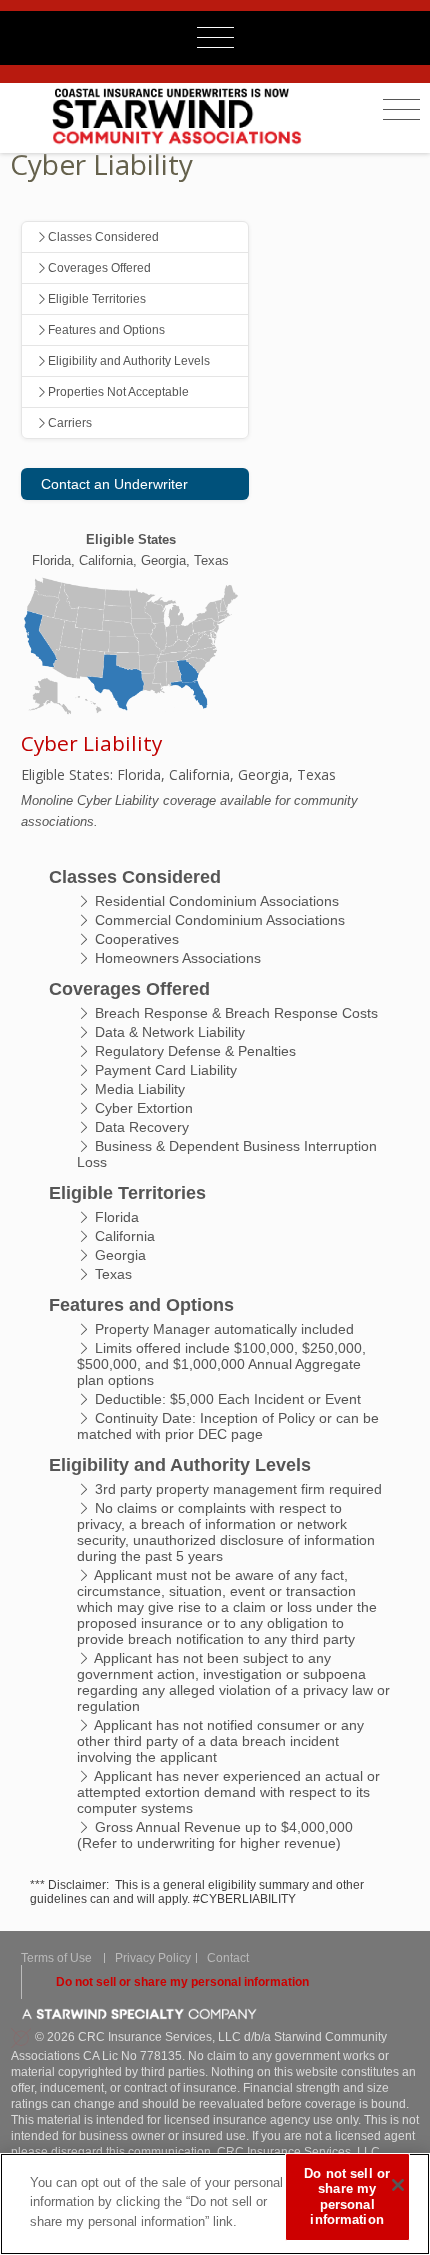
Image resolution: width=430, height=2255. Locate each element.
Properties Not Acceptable (118, 392)
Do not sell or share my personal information (182, 1982)
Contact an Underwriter (114, 484)
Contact (228, 1958)
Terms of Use (56, 1958)
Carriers (70, 423)
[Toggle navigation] (401, 110)
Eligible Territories (97, 299)
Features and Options (106, 330)
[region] (215, 2204)
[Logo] (189, 115)
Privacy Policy (153, 1958)
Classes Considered (103, 237)
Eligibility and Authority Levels (129, 361)
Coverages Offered (99, 268)
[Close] (398, 2185)
